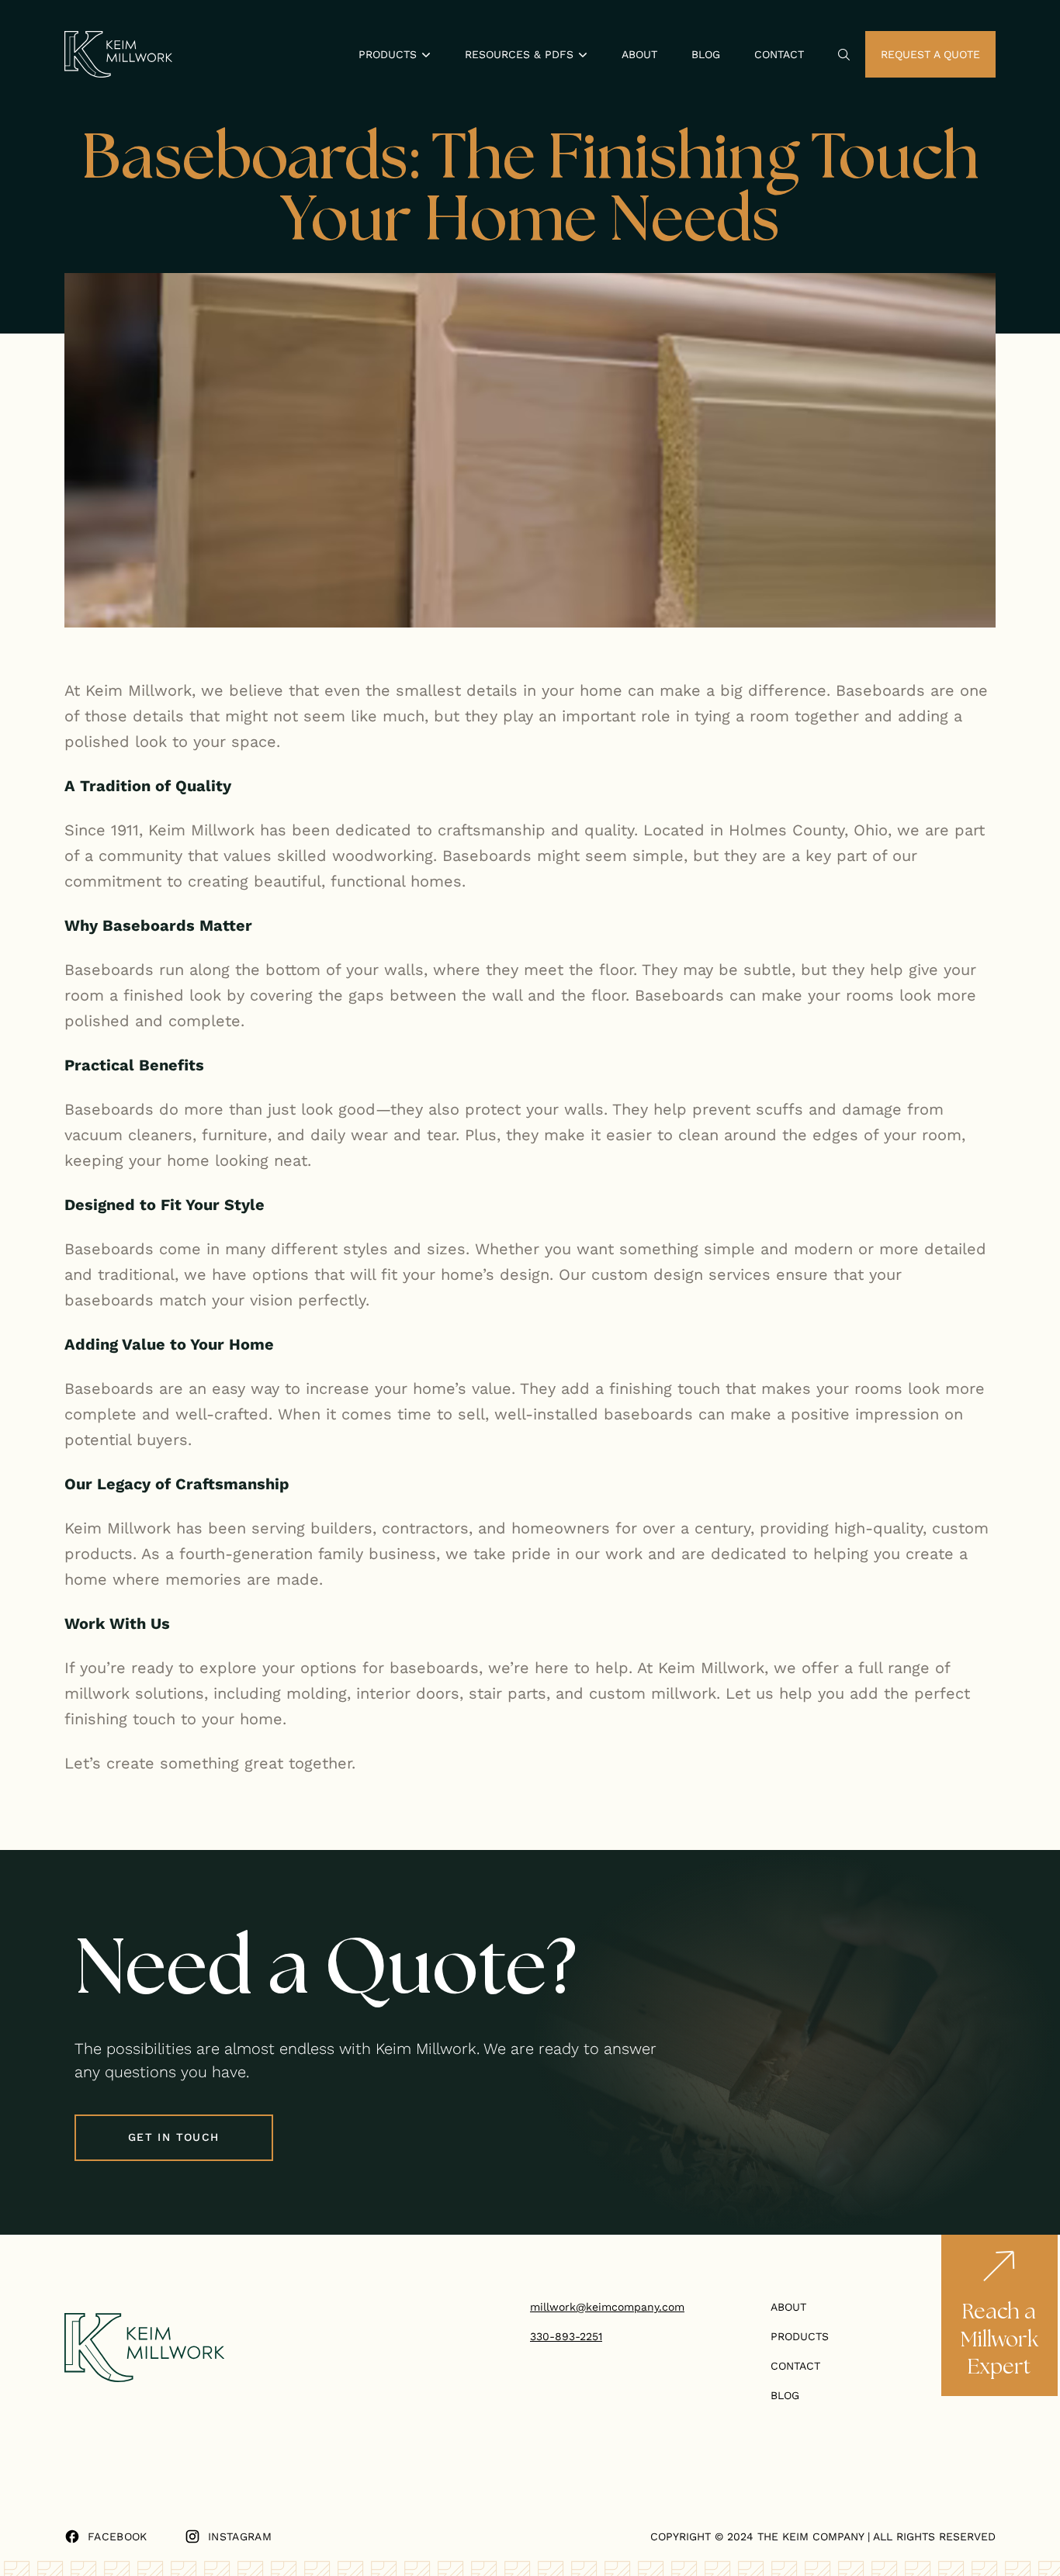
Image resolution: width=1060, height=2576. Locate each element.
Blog (706, 54)
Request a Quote (930, 54)
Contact (779, 54)
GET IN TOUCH (174, 2137)
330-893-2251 (566, 2336)
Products (800, 2336)
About (639, 54)
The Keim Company (811, 2536)
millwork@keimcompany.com (607, 2307)
